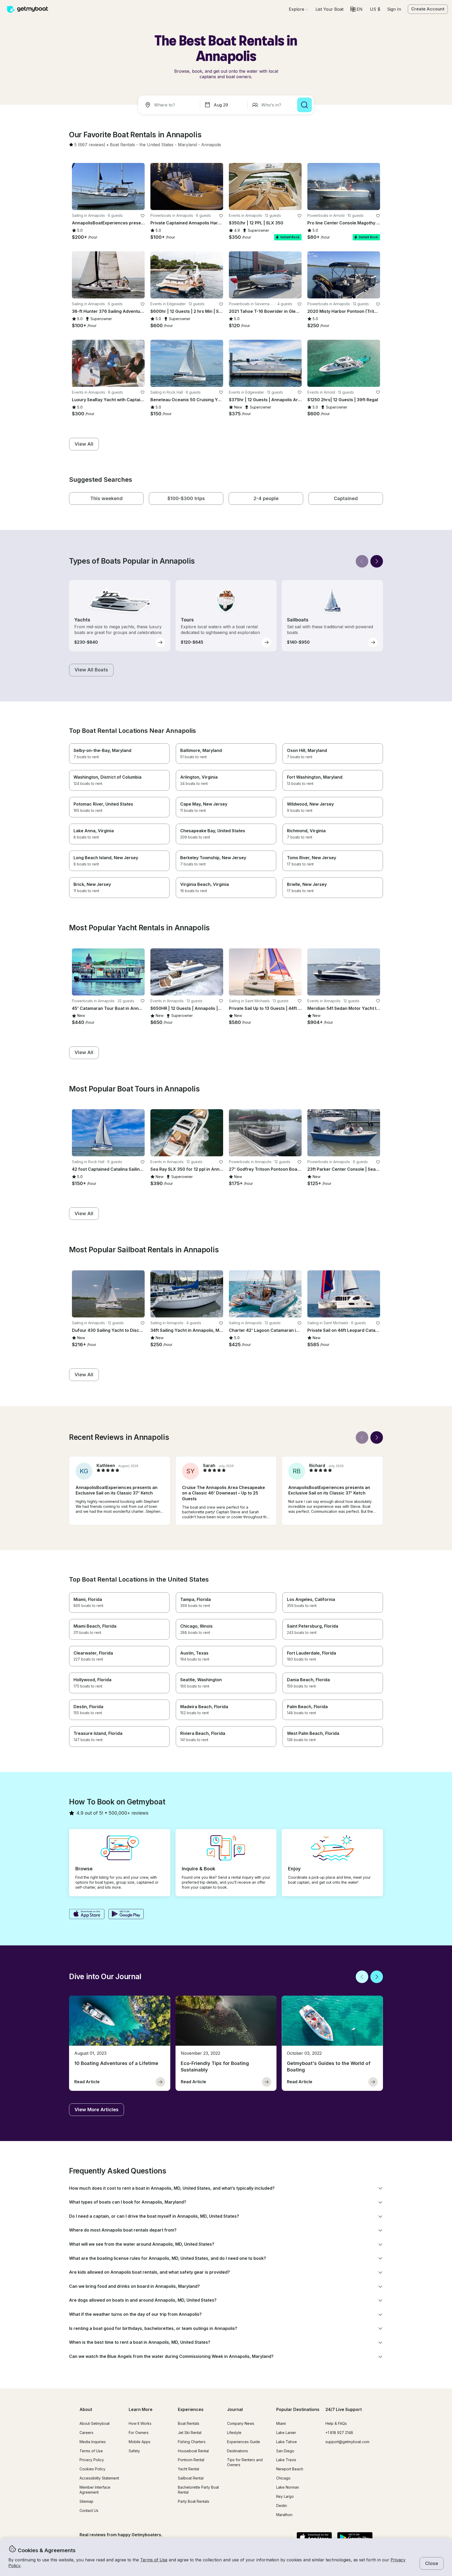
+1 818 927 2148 (339, 2433)
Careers (86, 2433)
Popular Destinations (298, 2409)
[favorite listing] (143, 216)
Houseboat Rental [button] (193, 2451)
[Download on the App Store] (87, 1915)
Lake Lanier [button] (286, 2433)
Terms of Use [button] (154, 2560)
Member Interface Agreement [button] (95, 2490)
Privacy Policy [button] (92, 2460)
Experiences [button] (191, 2409)
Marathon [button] (284, 2515)
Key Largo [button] (285, 2496)
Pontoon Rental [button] (191, 2460)
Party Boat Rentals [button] (194, 2501)
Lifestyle (234, 2433)
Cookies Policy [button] (92, 2469)
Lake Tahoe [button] (287, 2442)
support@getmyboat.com (347, 2442)
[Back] (362, 561)
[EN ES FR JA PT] (356, 9)
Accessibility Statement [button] (99, 2478)
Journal (235, 2409)
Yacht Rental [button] (188, 2469)
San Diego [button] (285, 2451)
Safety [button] (134, 2451)
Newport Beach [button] (290, 2469)
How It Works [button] (140, 2423)
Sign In (394, 9)
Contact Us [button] (89, 2510)
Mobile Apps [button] (140, 2442)
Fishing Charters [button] (192, 2442)
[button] (329, 9)
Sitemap (86, 2501)
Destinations (238, 2451)
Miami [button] (281, 2423)
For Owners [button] (139, 2433)
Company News (241, 2423)
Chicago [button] (283, 2478)
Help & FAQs (336, 2423)
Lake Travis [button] (286, 2460)
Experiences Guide (244, 2442)
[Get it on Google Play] (126, 1915)
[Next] (377, 561)
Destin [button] (282, 2506)
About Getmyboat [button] (95, 2423)
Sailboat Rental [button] (191, 2478)
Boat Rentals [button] (189, 2423)
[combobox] (170, 105)
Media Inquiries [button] (93, 2442)
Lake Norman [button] (288, 2487)
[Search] (304, 105)
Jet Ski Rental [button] (190, 2433)
